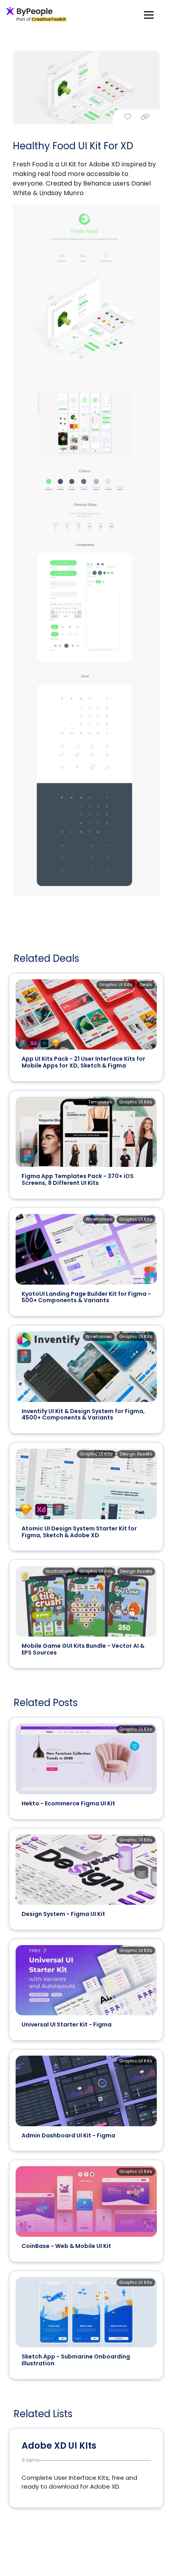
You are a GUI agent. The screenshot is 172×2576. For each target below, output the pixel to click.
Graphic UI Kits (116, 985)
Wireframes (99, 1219)
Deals (146, 985)
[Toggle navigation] (149, 15)
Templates (100, 1102)
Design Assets (136, 1454)
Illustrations (59, 1571)
